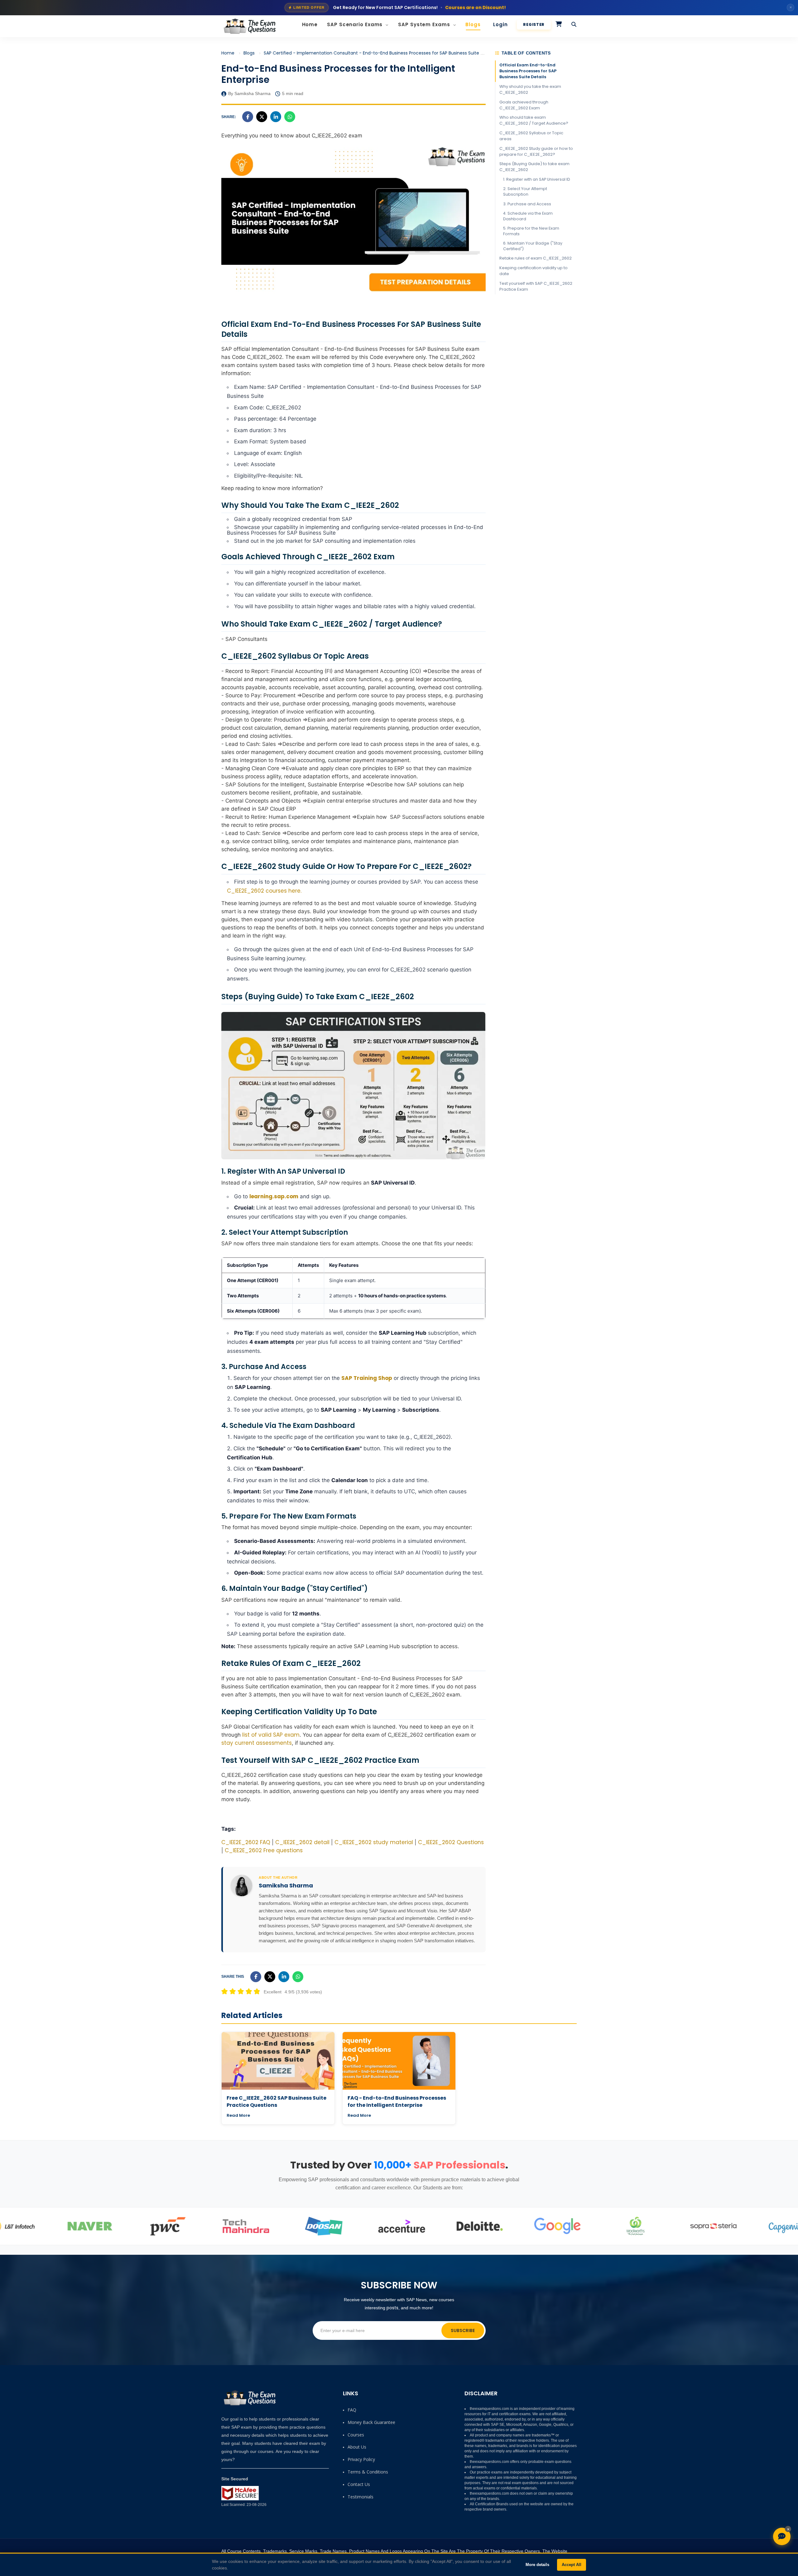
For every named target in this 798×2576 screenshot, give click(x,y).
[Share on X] (262, 117)
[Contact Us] (782, 2536)
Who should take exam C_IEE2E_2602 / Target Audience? (534, 120)
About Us (357, 2447)
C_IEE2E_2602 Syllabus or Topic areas (531, 136)
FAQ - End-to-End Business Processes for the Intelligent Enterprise (397, 2101)
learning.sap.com (274, 1196)
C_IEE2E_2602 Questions (451, 1842)
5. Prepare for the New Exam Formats (531, 231)
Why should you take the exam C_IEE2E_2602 (530, 89)
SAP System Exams (425, 24)
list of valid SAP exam (271, 1735)
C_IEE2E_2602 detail (302, 1842)
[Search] (574, 25)
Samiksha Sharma (286, 1886)
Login (500, 24)
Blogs (473, 24)
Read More (238, 2115)
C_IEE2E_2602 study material (374, 1842)
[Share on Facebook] (248, 117)
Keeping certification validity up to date (534, 271)
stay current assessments (257, 1743)
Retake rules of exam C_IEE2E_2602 (536, 258)
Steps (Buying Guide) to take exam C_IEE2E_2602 (534, 167)
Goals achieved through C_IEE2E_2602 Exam (524, 105)
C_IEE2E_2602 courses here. (264, 891)
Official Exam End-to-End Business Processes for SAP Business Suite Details (528, 71)
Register (534, 24)
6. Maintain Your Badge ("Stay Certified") (533, 246)
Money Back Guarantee (371, 2422)
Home (310, 24)
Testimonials (361, 2497)
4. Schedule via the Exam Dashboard (528, 216)
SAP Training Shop (367, 1378)
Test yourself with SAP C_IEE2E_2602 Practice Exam (536, 286)
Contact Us (359, 2484)
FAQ (352, 2410)
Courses (356, 2435)
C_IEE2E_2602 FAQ (246, 1842)
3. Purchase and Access (527, 204)
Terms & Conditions (368, 2472)
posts (392, 2308)
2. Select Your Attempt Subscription (525, 191)
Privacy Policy (361, 2459)
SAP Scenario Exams (356, 24)
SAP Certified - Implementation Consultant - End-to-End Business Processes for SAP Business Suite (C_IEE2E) (382, 53)
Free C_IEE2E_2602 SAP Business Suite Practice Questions (276, 2101)
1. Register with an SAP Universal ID (537, 179)
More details (537, 2565)
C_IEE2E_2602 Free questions (264, 1850)
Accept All (572, 2565)
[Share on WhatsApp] (290, 117)
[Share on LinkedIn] (276, 117)
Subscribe (463, 2330)
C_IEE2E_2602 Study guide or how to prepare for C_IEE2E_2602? (536, 151)
